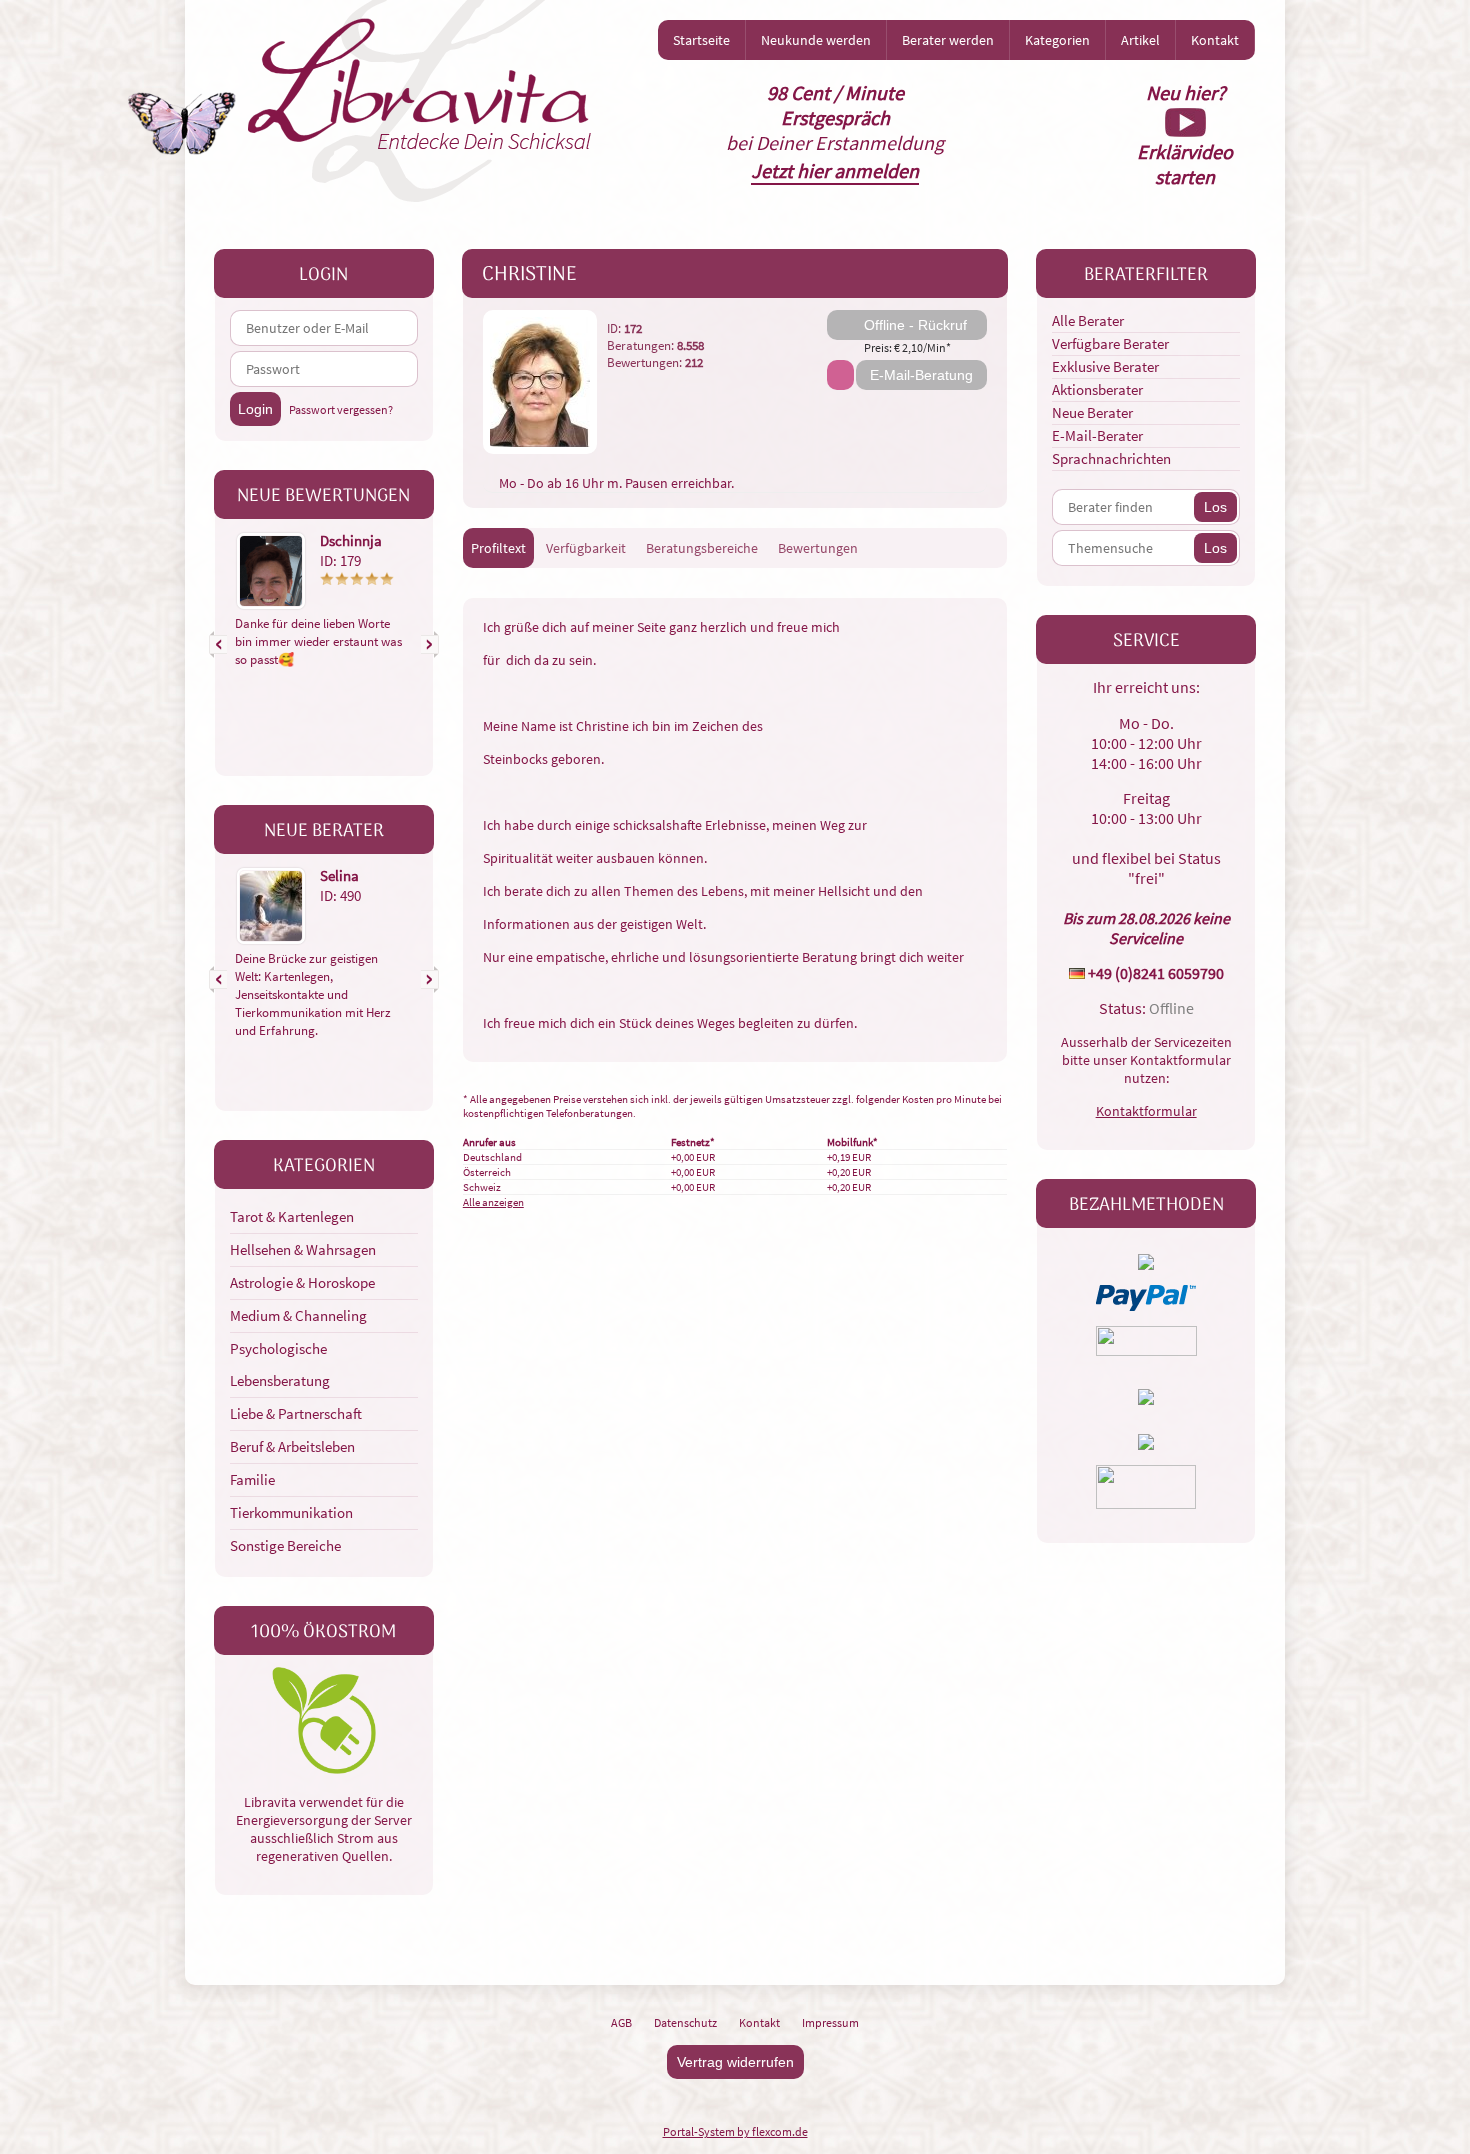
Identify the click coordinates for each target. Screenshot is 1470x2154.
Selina (339, 875)
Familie (252, 1479)
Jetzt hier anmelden (835, 170)
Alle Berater (1088, 320)
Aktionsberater (1097, 389)
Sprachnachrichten (1111, 458)
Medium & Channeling (298, 1315)
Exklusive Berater (1105, 366)
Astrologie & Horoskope (302, 1282)
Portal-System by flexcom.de (735, 2131)
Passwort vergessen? (341, 409)
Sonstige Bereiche (285, 1545)
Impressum (830, 2022)
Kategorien (1057, 40)
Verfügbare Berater (1110, 343)
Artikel (1140, 40)
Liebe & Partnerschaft (296, 1413)
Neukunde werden (816, 40)
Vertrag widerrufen (735, 2062)
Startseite (701, 40)
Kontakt (1215, 40)
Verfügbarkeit (586, 548)
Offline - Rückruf (915, 325)
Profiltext (498, 548)
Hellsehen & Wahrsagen (303, 1249)
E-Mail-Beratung (921, 375)
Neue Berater (1092, 412)
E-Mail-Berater (1097, 435)
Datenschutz (685, 2022)
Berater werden (948, 40)
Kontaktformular (1146, 1111)
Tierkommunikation (291, 1512)
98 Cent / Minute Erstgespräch (835, 105)
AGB (621, 2022)
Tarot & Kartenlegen (292, 1216)
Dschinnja (351, 540)
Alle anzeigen (493, 1202)
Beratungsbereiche (702, 548)
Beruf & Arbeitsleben (292, 1446)
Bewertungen (818, 548)
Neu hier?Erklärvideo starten (1185, 134)
